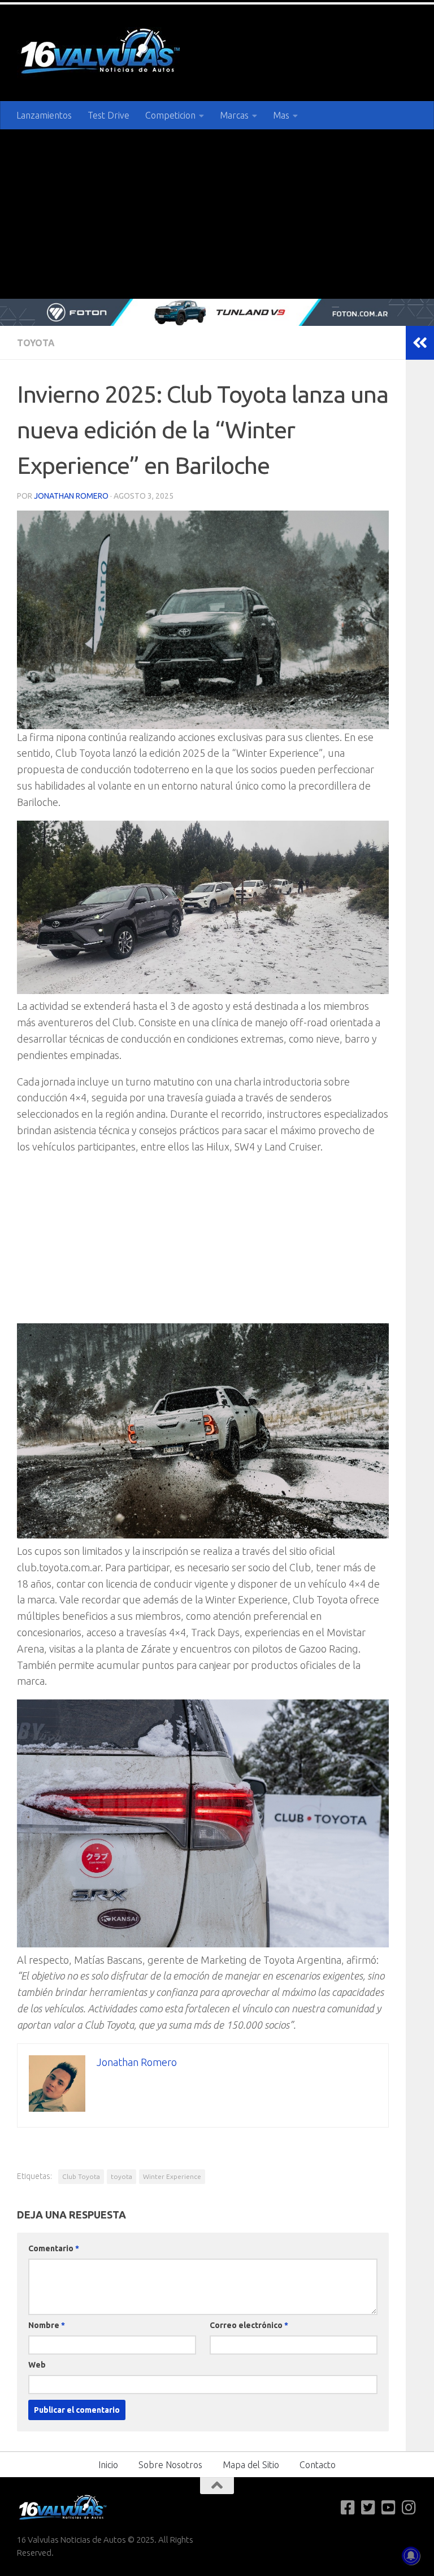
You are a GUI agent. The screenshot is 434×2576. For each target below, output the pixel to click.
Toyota (36, 343)
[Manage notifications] (411, 2556)
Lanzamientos (44, 115)
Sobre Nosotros (170, 2465)
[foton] (217, 312)
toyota (121, 2176)
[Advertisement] (217, 214)
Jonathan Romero (71, 496)
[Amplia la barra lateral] (420, 343)
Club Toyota (81, 2176)
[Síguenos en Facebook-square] (348, 2508)
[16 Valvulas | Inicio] (102, 53)
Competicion (170, 115)
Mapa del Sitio (251, 2465)
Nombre (47, 2325)
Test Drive (108, 115)
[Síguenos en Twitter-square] (368, 2508)
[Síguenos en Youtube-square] (389, 2508)
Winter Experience (172, 2176)
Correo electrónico (249, 2325)
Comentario (54, 2248)
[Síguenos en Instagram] (409, 2508)
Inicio (108, 2465)
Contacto (318, 2465)
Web (37, 2365)
